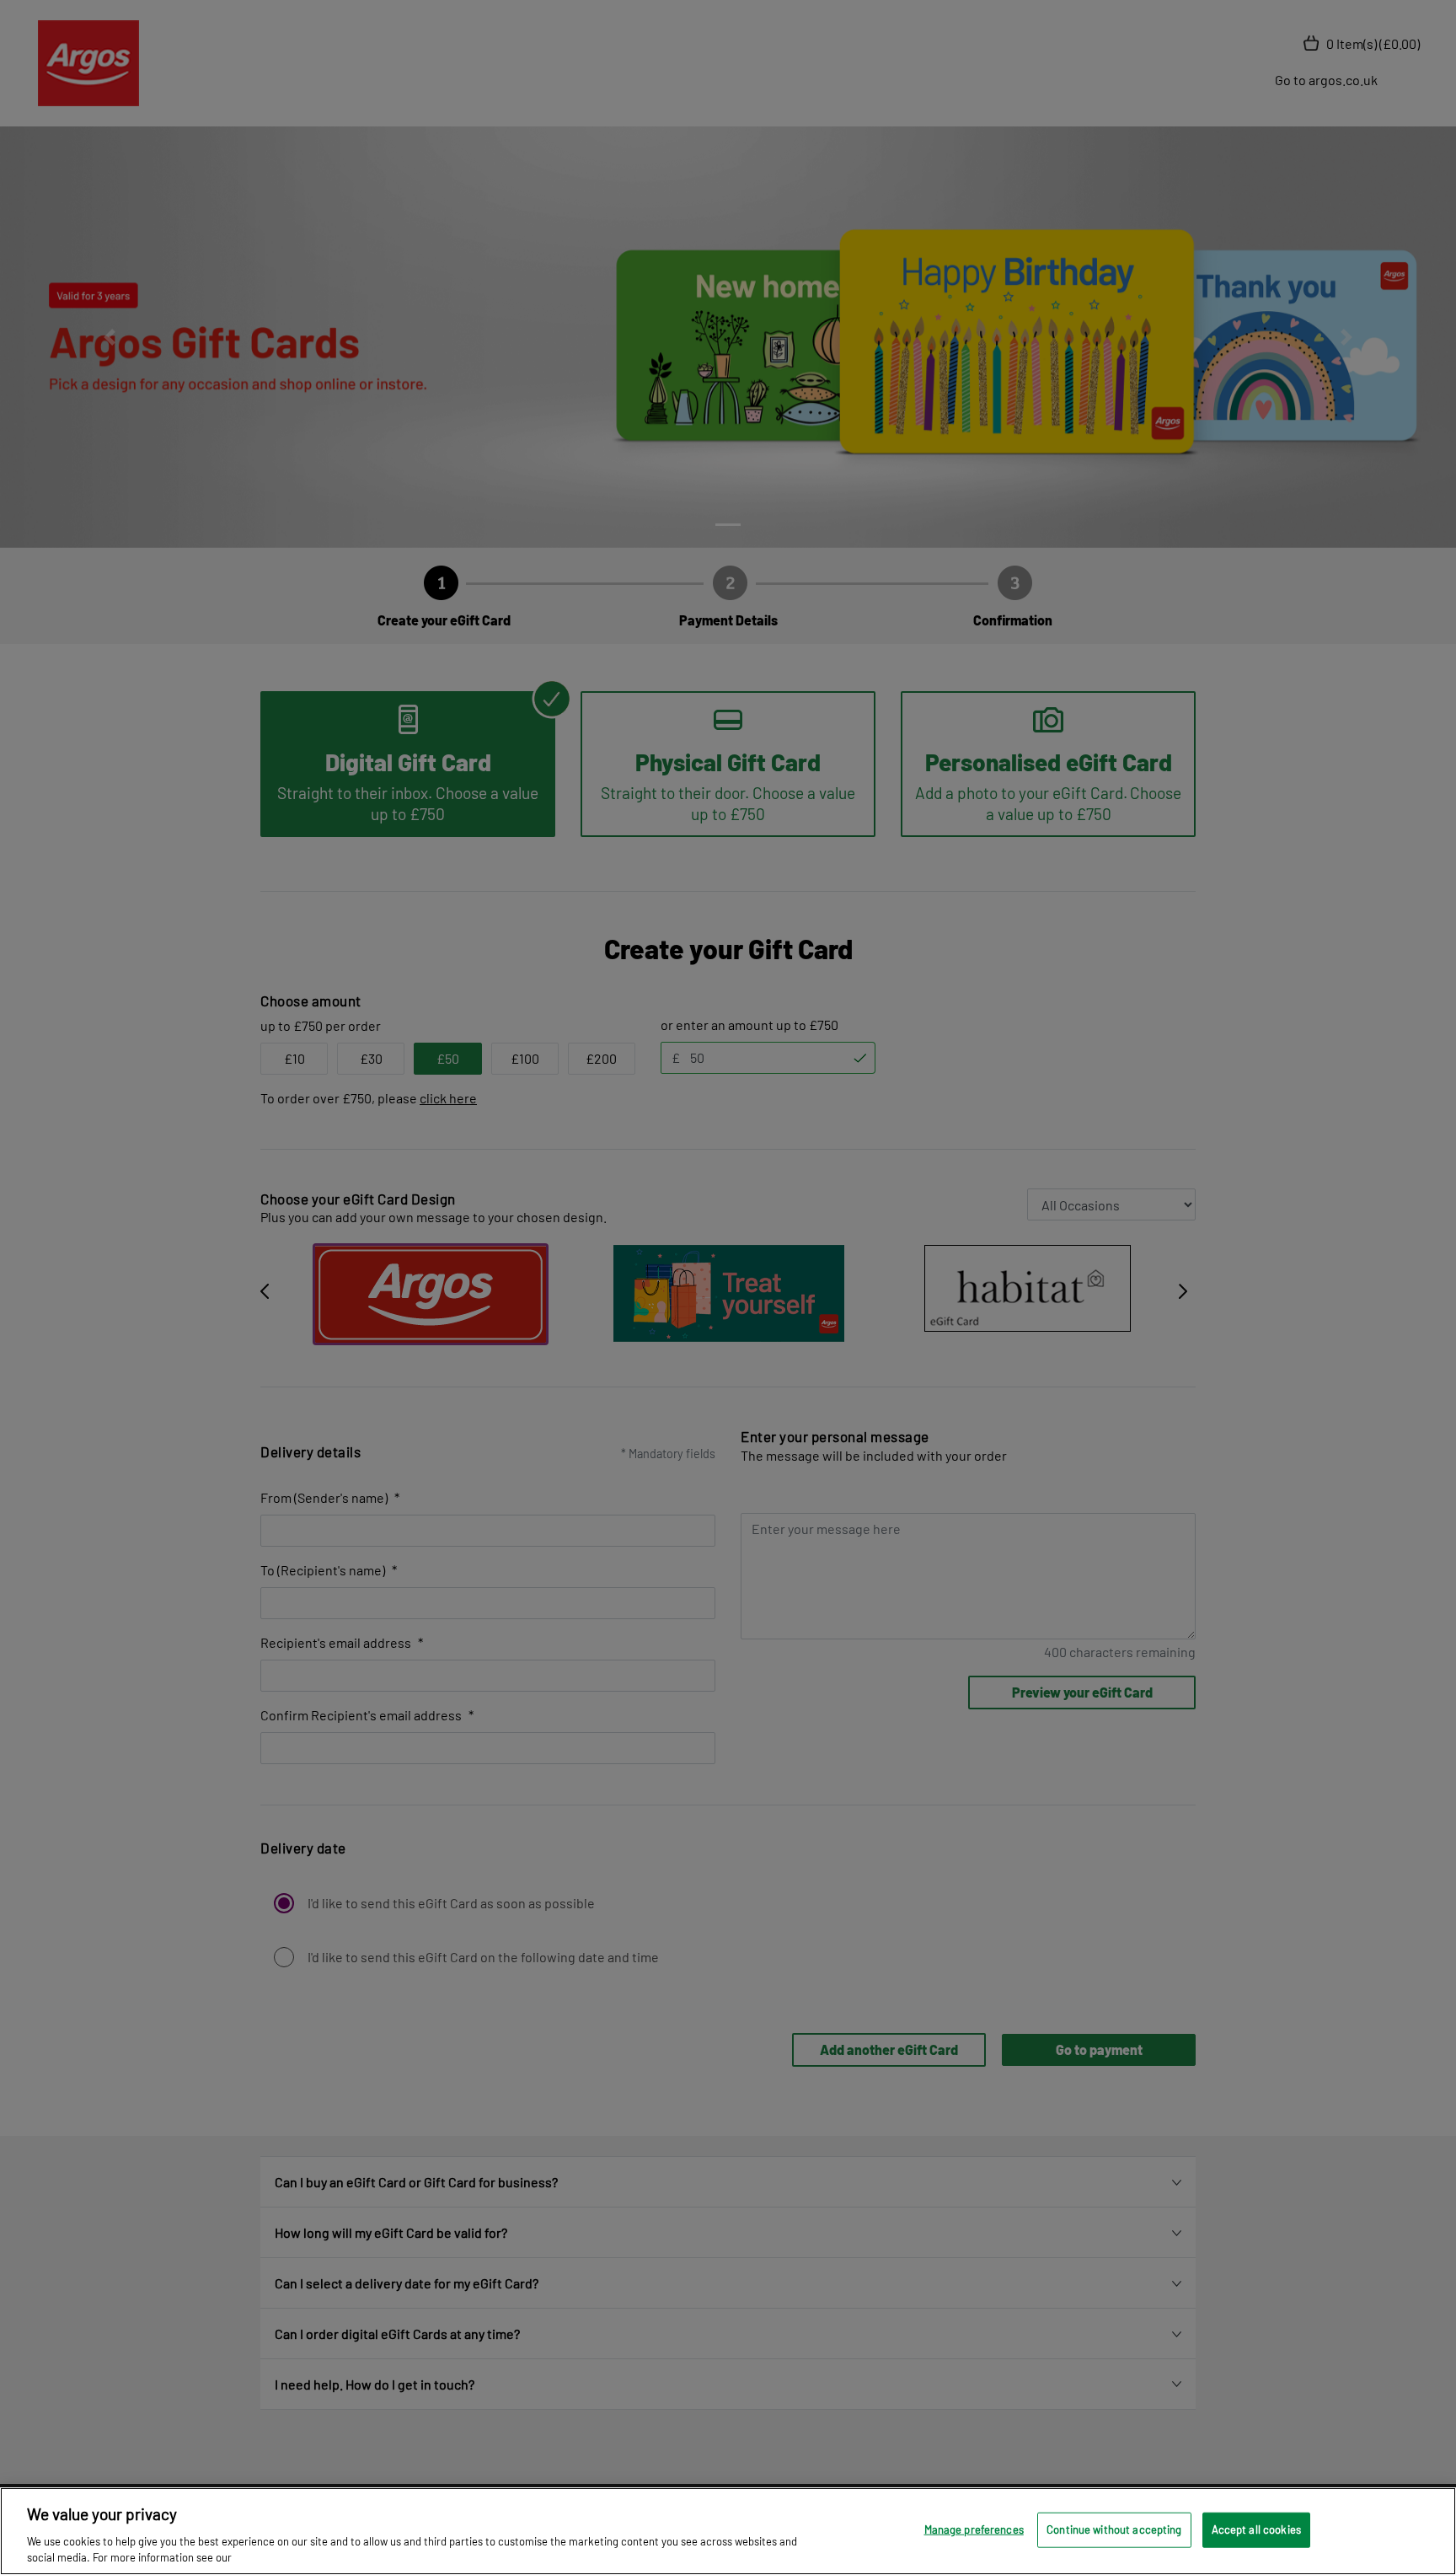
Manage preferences (974, 2529)
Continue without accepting (1114, 2529)
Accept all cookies (1256, 2529)
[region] (728, 2531)
